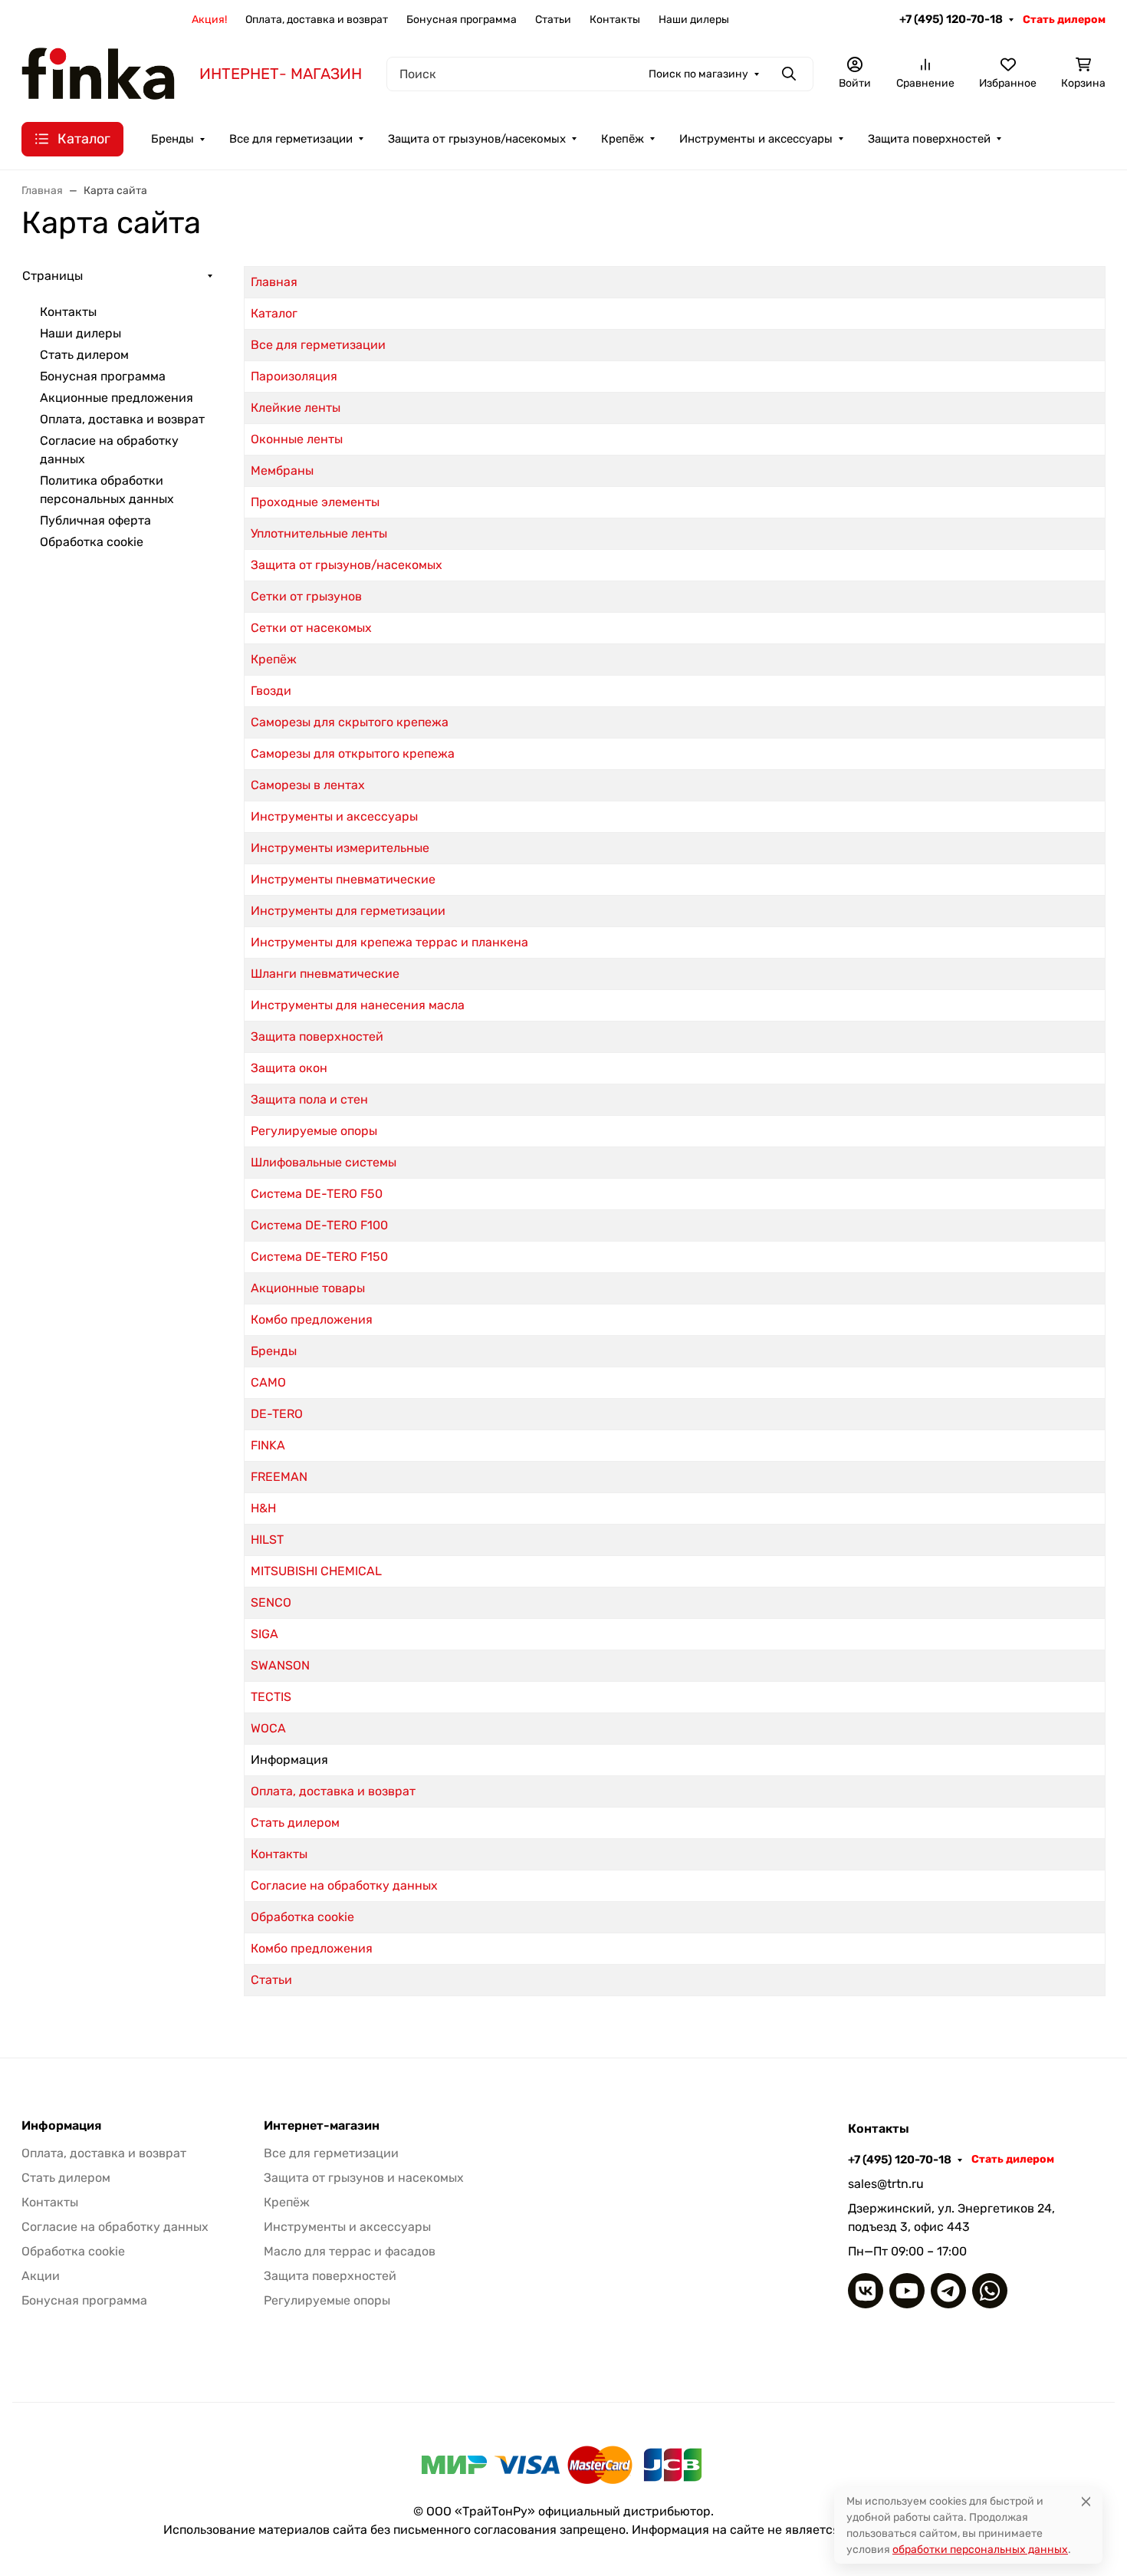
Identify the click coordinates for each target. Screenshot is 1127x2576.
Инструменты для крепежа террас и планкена (389, 942)
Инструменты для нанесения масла (358, 1005)
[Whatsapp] (990, 2291)
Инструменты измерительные (340, 848)
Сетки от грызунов (306, 596)
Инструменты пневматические (343, 879)
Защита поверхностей (929, 139)
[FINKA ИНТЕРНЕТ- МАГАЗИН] (98, 72)
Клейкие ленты (296, 408)
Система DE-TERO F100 (319, 1225)
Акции (41, 2276)
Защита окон (289, 1068)
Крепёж (623, 139)
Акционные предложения (117, 398)
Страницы (53, 276)
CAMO (268, 1382)
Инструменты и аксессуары (756, 139)
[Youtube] (907, 2291)
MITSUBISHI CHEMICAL (316, 1571)
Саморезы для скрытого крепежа (350, 722)
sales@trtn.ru (886, 2184)
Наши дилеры (694, 20)
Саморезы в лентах (308, 785)
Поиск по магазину (698, 74)
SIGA (264, 1634)
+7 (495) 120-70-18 (951, 19)
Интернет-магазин (322, 2126)
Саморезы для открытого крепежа (353, 753)
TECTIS (271, 1697)
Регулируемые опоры (314, 1131)
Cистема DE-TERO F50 (317, 1194)
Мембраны (282, 470)
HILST (267, 1540)
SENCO (271, 1602)
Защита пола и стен (309, 1099)
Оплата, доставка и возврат (317, 20)
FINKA (268, 1445)
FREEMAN (279, 1477)
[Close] (1086, 2501)
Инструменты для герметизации (348, 911)
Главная (274, 282)
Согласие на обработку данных (344, 1885)
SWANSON (280, 1665)
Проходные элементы (315, 502)
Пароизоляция (294, 376)
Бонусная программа (462, 20)
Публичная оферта (95, 520)
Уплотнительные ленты (319, 533)
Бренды (172, 139)
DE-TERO (277, 1414)
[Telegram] (948, 2291)
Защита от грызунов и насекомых (364, 2178)
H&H (263, 1508)
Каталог (274, 313)
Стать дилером (1064, 20)
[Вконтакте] (866, 2291)
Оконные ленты (297, 439)
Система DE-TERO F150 (319, 1257)
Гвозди (271, 691)
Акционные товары (308, 1288)
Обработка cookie (92, 542)
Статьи (553, 20)
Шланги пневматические (325, 974)
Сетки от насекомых (311, 628)
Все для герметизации (291, 139)
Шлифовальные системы (324, 1162)
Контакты (615, 20)
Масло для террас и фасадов (350, 2251)
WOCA (268, 1728)
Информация (61, 2126)
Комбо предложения (312, 1319)
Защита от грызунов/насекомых (477, 139)
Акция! (209, 20)
